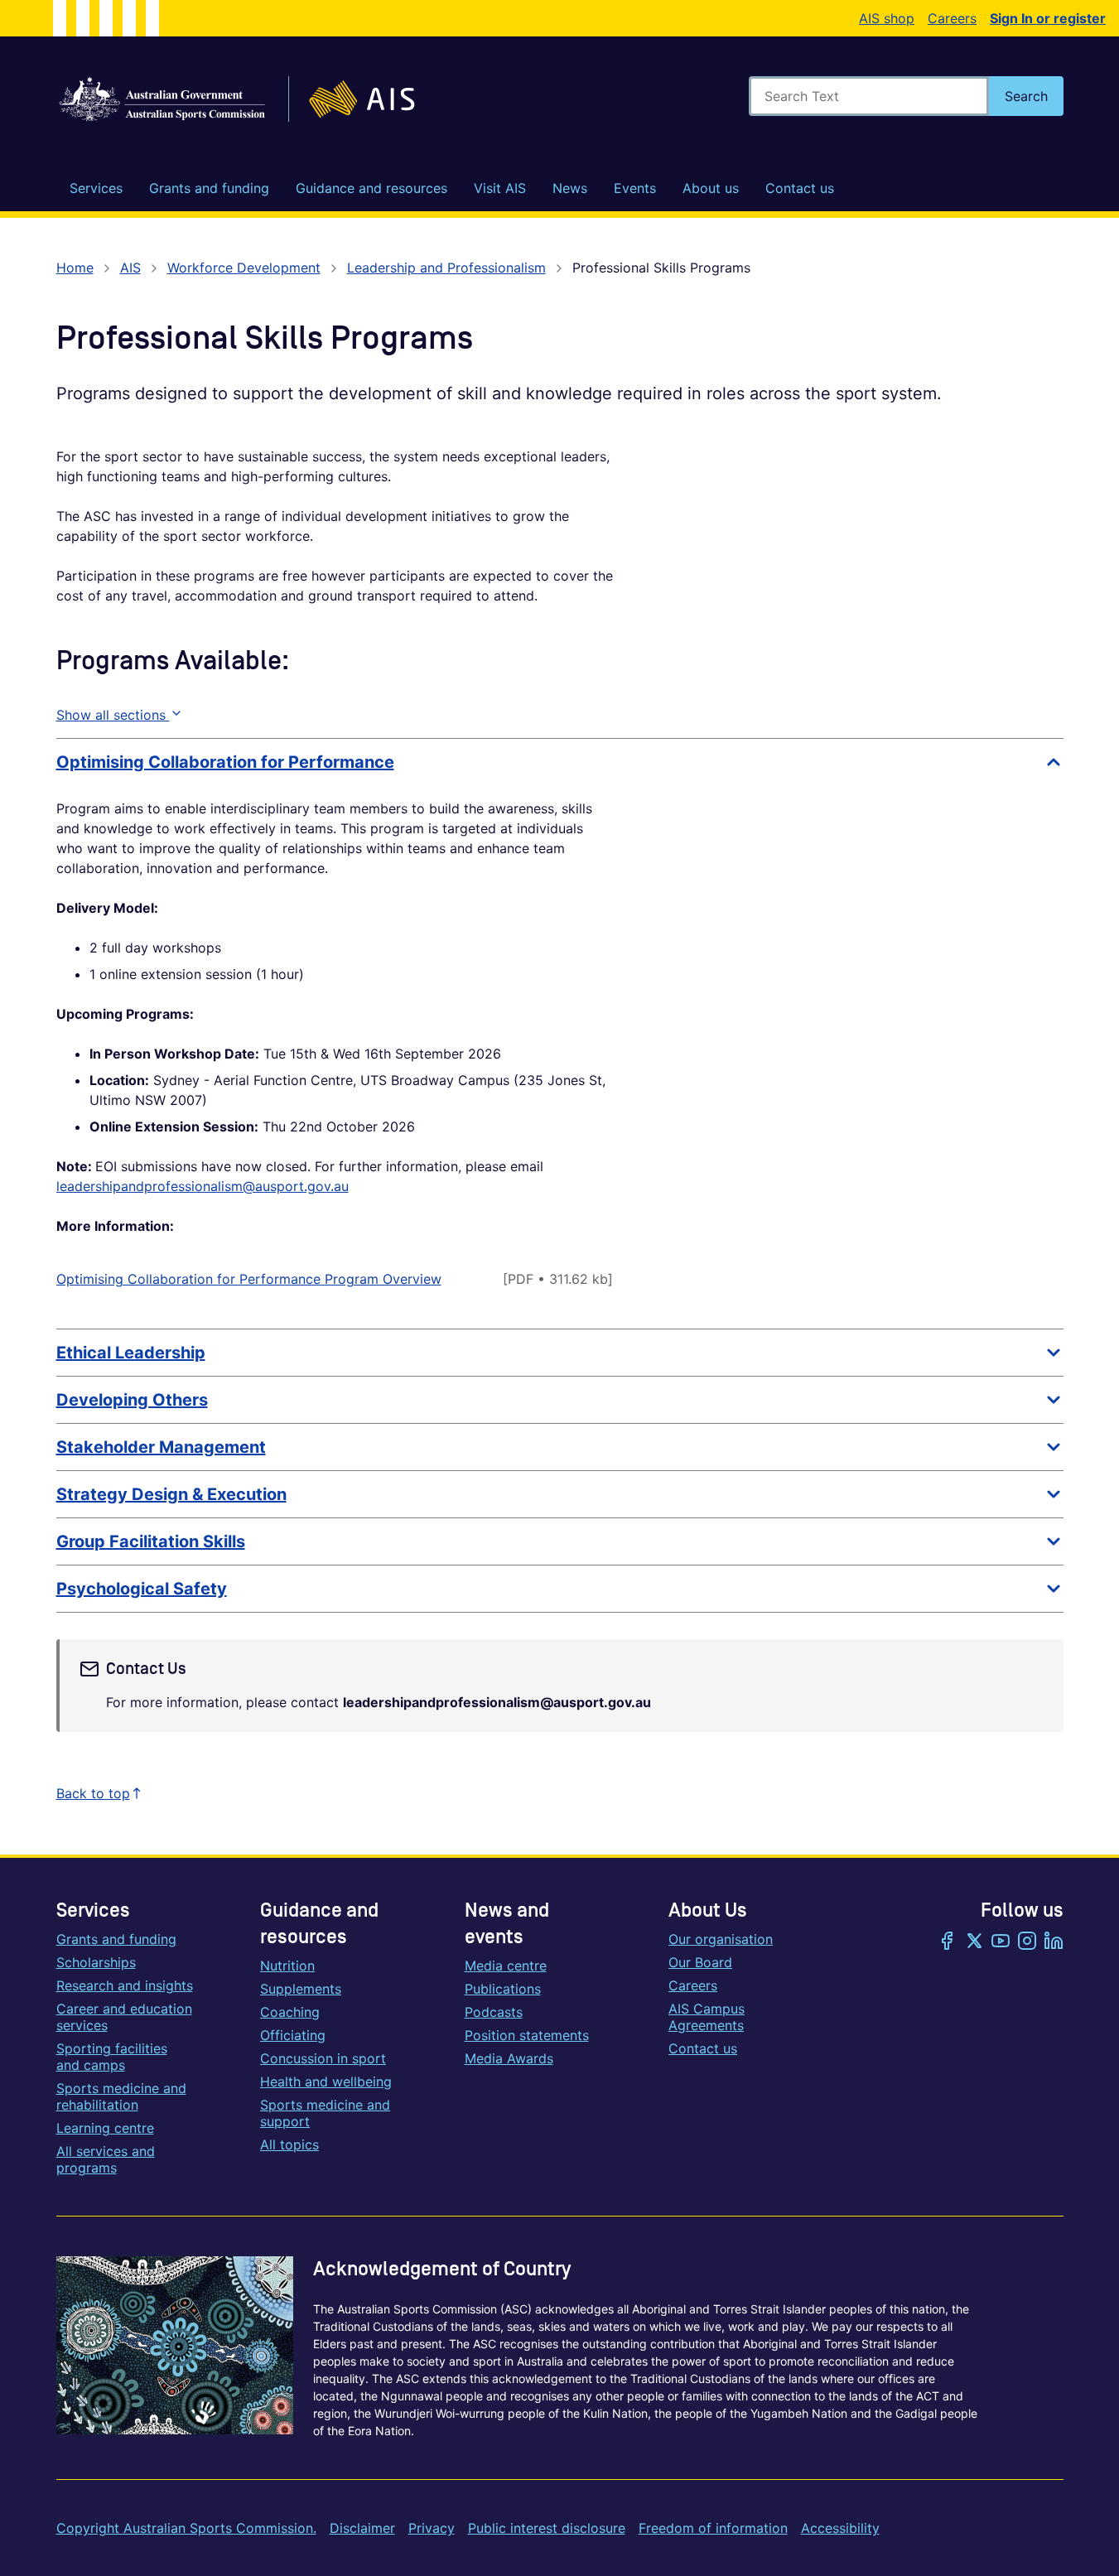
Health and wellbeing (326, 2082)
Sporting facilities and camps (112, 2057)
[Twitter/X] (974, 1942)
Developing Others (132, 1400)
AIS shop (887, 18)
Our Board (700, 1962)
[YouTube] (1001, 1942)
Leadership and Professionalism (446, 268)
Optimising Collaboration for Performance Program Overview (249, 1279)
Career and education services (124, 2017)
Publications (503, 1989)
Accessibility (840, 2528)
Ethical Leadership (131, 1353)
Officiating (293, 2035)
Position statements (527, 2035)
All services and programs (106, 2159)
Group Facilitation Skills (151, 1541)
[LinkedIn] (1054, 1942)
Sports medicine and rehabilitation (121, 2096)
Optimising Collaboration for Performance (225, 762)
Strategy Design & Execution (171, 1494)
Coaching (290, 2012)
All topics (289, 2144)
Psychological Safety (142, 1589)
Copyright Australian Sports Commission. (186, 2528)
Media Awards (509, 2058)
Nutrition (287, 1966)
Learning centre (105, 2128)
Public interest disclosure (547, 2528)
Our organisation (721, 1939)
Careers (952, 18)
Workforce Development (244, 268)
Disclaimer (362, 2528)
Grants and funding (116, 1939)
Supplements (301, 1989)
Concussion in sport (323, 2058)
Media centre (506, 1966)
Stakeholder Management (161, 1447)
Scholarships (96, 1962)
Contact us (703, 2048)
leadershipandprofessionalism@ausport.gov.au (203, 1186)
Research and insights (125, 1985)
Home (75, 268)
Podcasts (494, 2012)
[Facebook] (948, 1942)
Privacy (432, 2528)
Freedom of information (713, 2528)
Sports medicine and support (325, 2113)
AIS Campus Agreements (707, 2017)
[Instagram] (1027, 1942)
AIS (130, 268)
